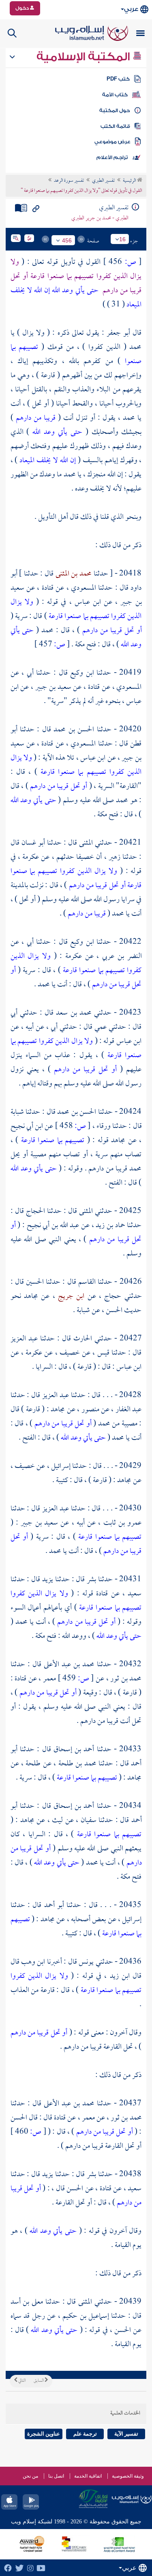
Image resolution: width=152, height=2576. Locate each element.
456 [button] (67, 240)
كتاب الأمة (115, 95)
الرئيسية (130, 181)
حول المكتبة (115, 110)
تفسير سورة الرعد (69, 181)
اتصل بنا (56, 2476)
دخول (23, 8)
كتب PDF (118, 79)
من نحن (30, 2476)
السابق (39, 2381)
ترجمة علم (85, 2434)
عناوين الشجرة (44, 2434)
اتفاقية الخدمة (88, 2476)
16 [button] (122, 239)
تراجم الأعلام (112, 157)
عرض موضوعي (112, 142)
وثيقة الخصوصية (128, 2476)
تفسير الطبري (103, 181)
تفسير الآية (126, 2434)
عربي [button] (131, 9)
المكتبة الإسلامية (85, 57)
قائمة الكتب (115, 126)
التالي (21, 2381)
